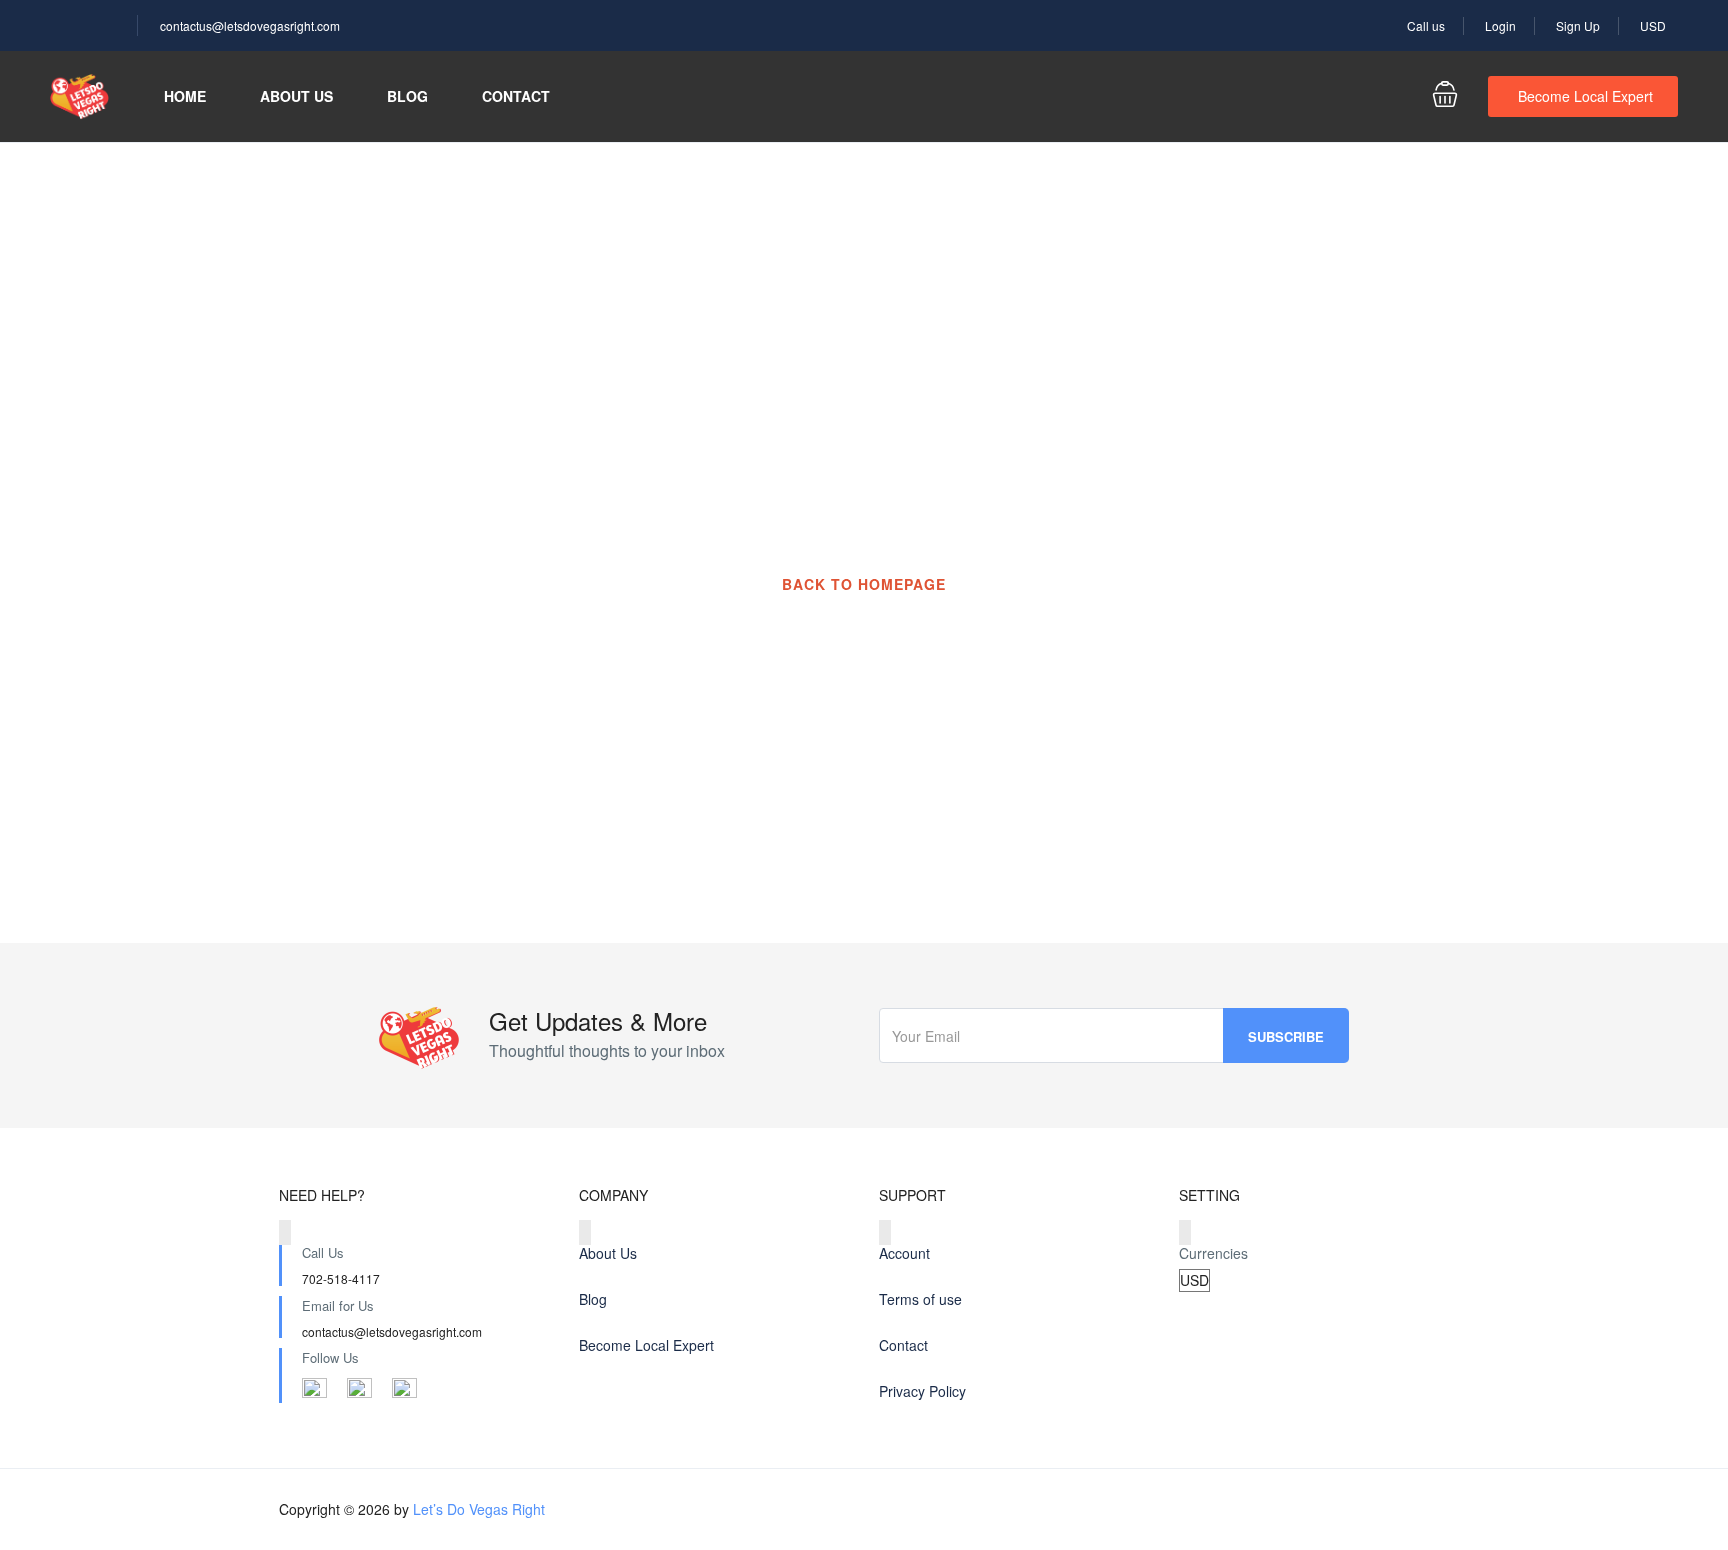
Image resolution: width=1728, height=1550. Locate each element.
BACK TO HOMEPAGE (864, 584)
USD (1654, 25)
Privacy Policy (922, 1391)
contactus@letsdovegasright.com (250, 25)
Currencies (1213, 1253)
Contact (516, 96)
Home (185, 96)
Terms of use (920, 1299)
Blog (407, 96)
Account (904, 1253)
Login (1500, 25)
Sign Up (1578, 25)
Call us (1426, 25)
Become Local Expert (1585, 96)
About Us (296, 96)
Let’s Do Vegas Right (479, 1509)
